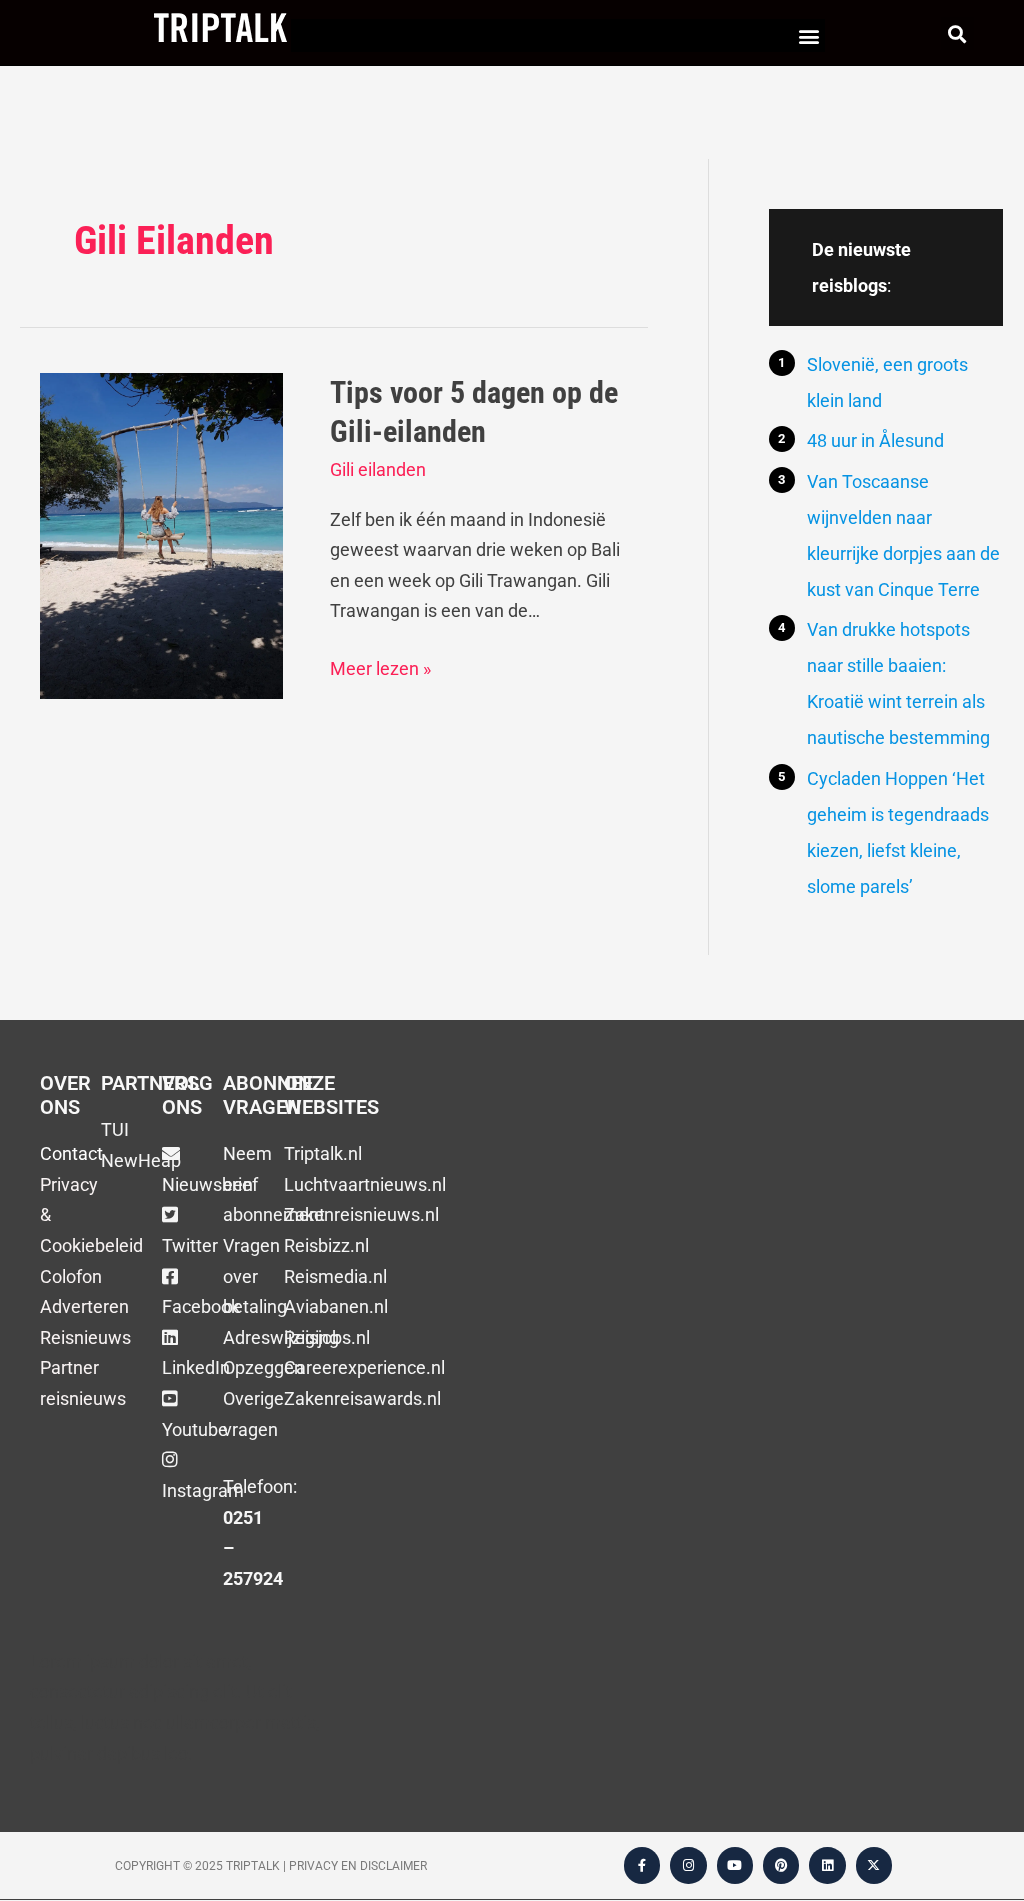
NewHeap (141, 1160)
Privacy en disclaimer (358, 1866)
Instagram (203, 1490)
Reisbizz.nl (326, 1245)
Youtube (195, 1429)
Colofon (71, 1276)
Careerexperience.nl (364, 1367)
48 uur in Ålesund (875, 440)
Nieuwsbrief (210, 1184)
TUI (115, 1129)
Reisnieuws (85, 1337)
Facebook (201, 1306)
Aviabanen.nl (336, 1306)
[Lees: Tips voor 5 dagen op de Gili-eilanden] (161, 534)
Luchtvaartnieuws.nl (365, 1184)
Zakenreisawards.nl (362, 1398)
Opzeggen (263, 1367)
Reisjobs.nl (327, 1337)
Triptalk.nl (323, 1153)
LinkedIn (196, 1367)
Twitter (190, 1245)
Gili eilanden (378, 469)
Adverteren (84, 1306)
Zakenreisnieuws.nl (361, 1214)
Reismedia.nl (335, 1276)
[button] (808, 35)
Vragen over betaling (255, 1276)
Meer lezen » (380, 666)
